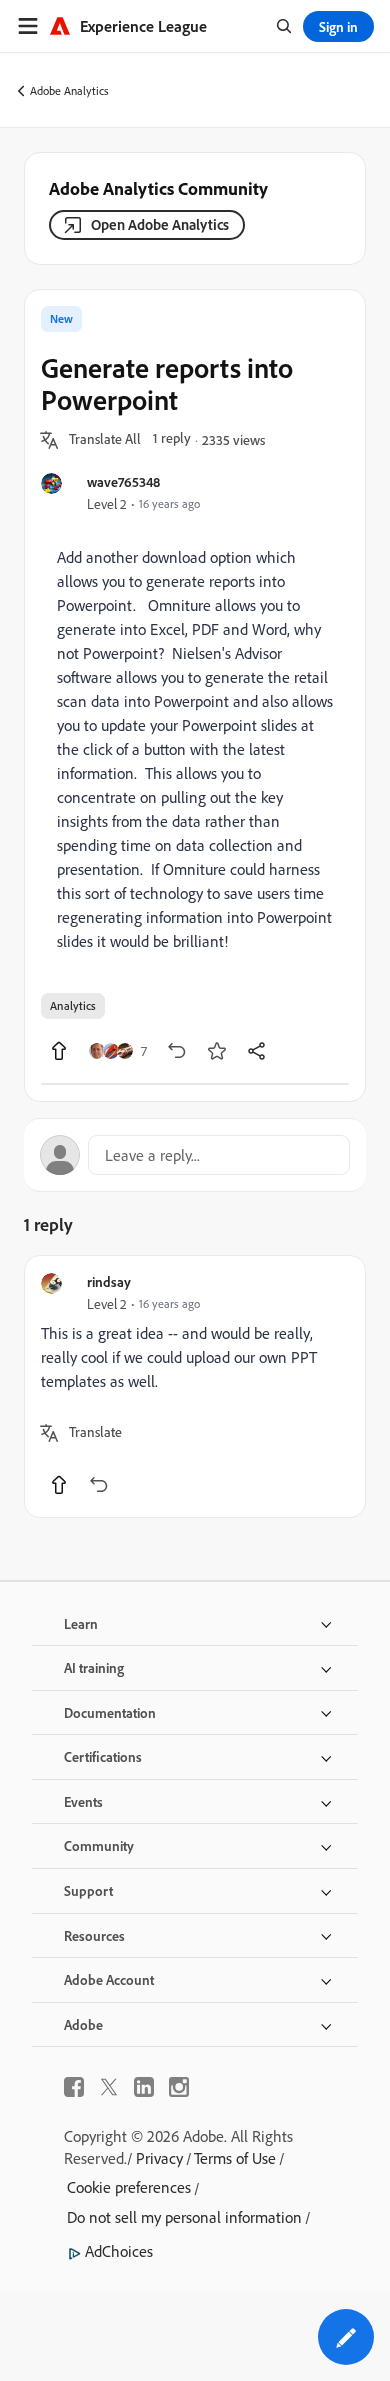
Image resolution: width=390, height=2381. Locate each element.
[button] (105, 440)
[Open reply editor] (195, 1155)
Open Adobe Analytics (160, 224)
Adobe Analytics (69, 90)
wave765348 (123, 481)
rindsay (109, 1281)
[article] (195, 1386)
